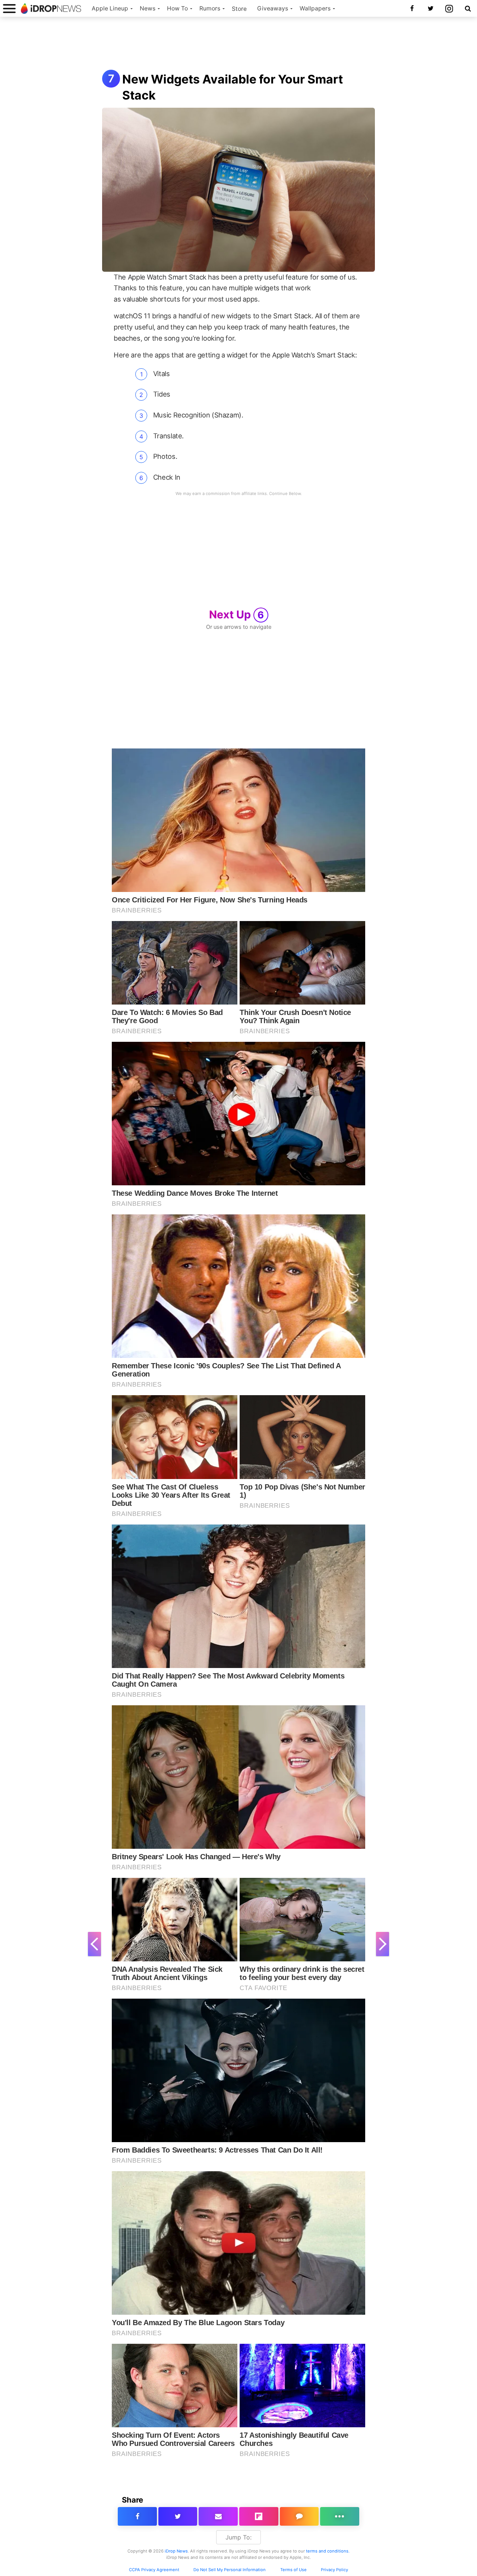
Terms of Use (293, 2570)
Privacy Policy (334, 2570)
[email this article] (218, 2516)
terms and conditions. (328, 2551)
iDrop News (176, 2551)
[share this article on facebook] (137, 2516)
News (148, 8)
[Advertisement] (238, 44)
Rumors (210, 8)
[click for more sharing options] (340, 2516)
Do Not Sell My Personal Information (230, 2570)
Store (239, 9)
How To (177, 8)
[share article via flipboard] (259, 2516)
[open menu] (9, 8)
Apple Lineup (110, 8)
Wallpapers (315, 8)
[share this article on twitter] (178, 2516)
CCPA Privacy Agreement (154, 2570)
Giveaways (273, 8)
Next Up (237, 614)
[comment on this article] (299, 2516)
